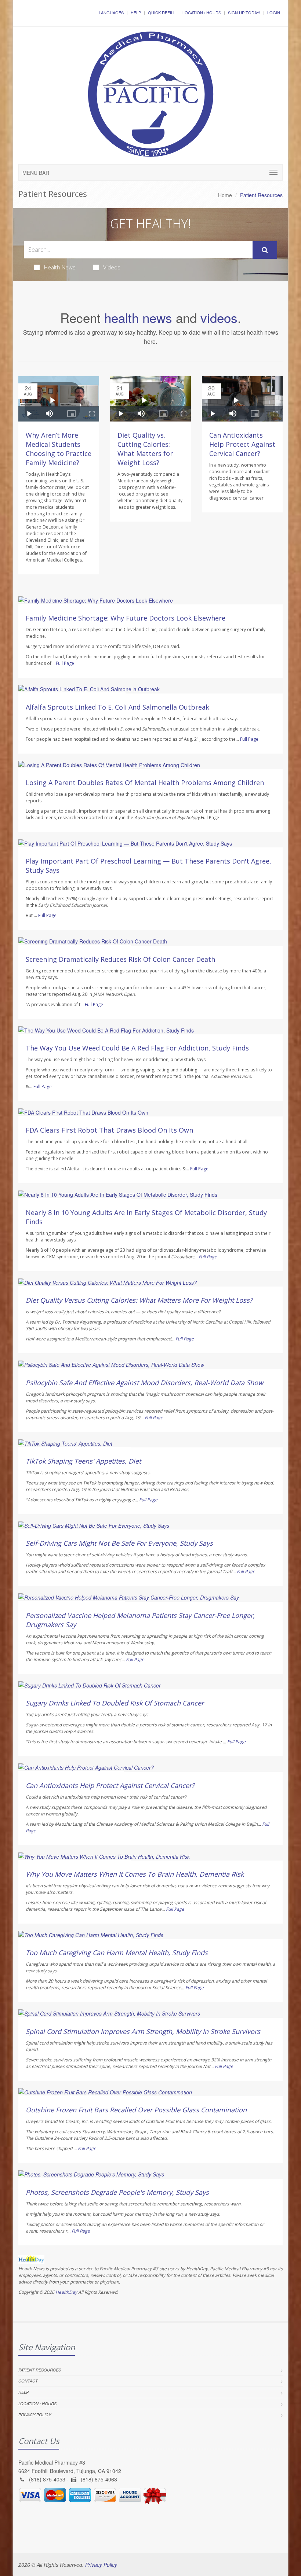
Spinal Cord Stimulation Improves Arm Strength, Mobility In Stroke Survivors (143, 2031)
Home (225, 195)
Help (136, 12)
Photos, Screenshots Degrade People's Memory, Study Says (117, 2192)
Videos (112, 267)
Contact (28, 2381)
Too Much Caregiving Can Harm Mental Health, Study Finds (117, 1953)
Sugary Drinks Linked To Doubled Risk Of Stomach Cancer (115, 1703)
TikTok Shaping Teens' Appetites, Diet (83, 1461)
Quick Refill (162, 12)
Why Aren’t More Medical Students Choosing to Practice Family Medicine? (59, 449)
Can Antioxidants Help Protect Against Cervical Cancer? (242, 444)
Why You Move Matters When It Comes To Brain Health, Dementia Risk (135, 1874)
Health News (60, 267)
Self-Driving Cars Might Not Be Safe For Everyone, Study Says (119, 1543)
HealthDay (66, 2292)
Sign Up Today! (244, 12)
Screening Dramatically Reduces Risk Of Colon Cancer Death (120, 959)
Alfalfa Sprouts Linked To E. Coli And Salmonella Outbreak (117, 707)
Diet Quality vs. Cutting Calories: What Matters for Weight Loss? (145, 449)
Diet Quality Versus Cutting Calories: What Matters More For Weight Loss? (139, 1300)
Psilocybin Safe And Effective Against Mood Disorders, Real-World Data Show (144, 1383)
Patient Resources (40, 2370)
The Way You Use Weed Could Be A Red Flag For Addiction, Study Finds (137, 1048)
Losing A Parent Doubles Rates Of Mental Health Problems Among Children (145, 783)
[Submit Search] (265, 250)
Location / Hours (202, 12)
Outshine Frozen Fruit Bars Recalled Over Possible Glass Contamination (136, 2110)
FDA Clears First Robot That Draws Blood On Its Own (109, 1130)
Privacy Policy (35, 2415)
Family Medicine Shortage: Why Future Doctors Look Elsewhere (126, 618)
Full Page (65, 663)
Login (274, 12)
